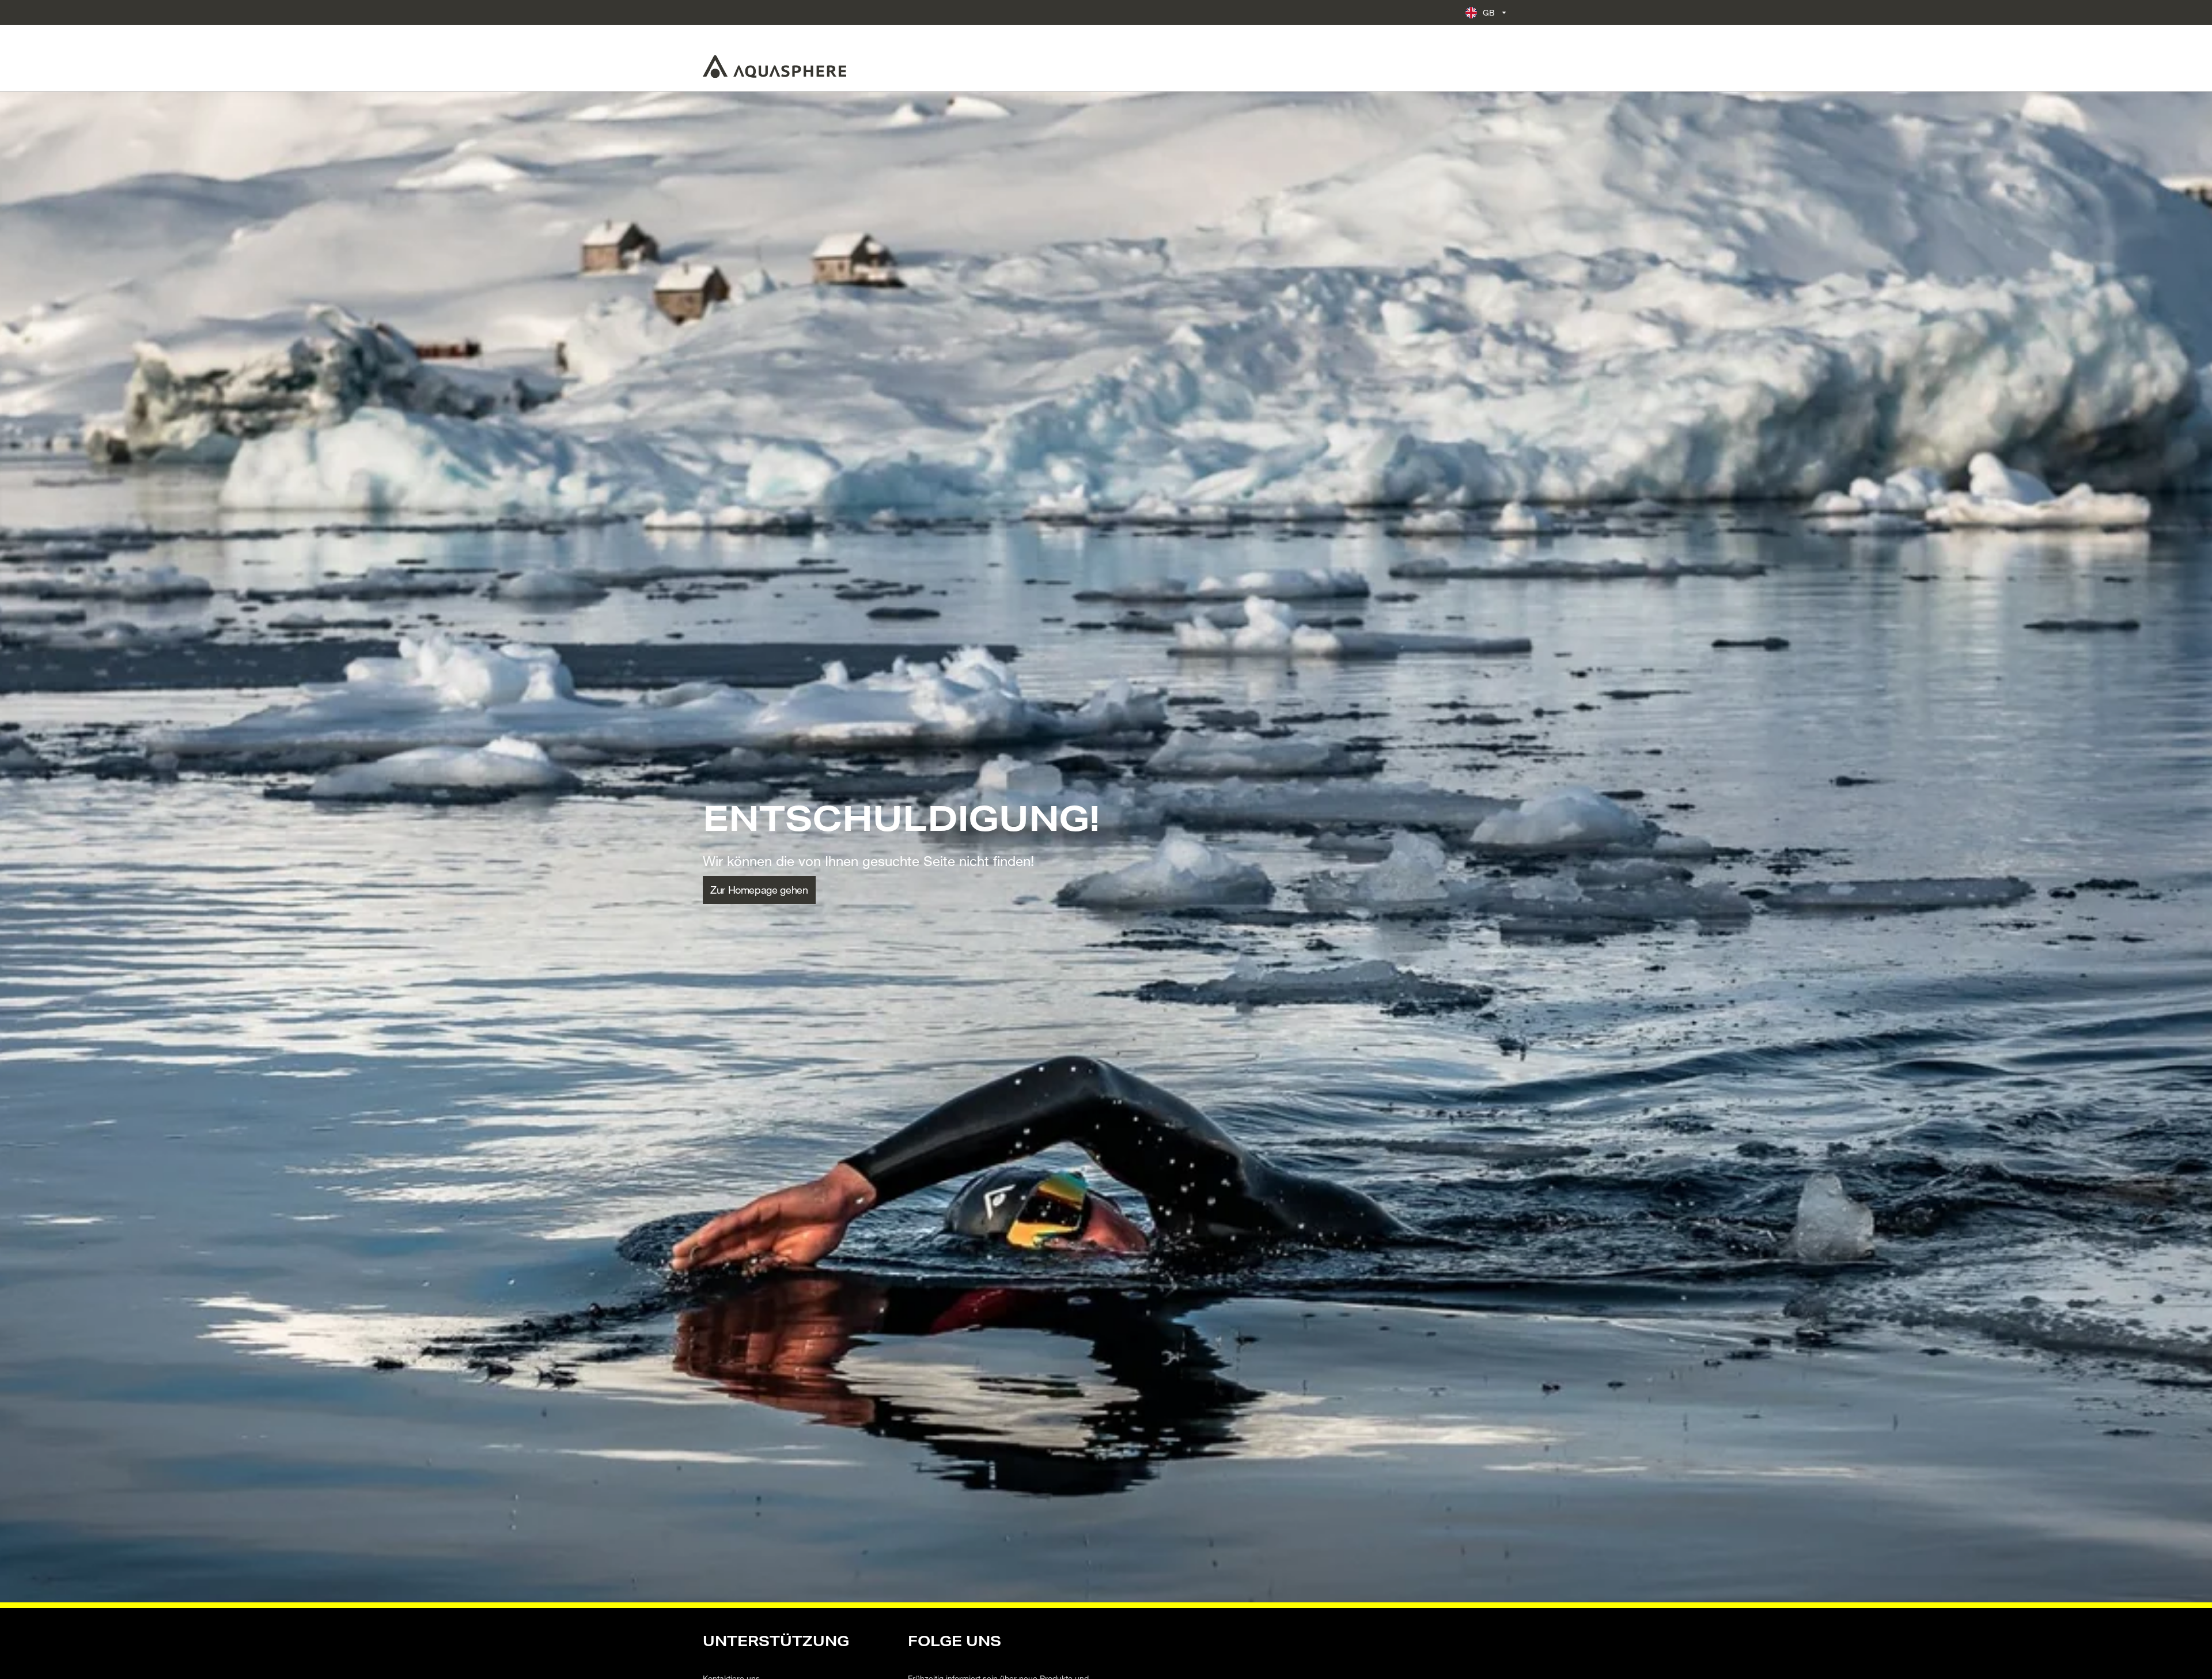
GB (1489, 12)
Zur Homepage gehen (759, 890)
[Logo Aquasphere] (774, 67)
